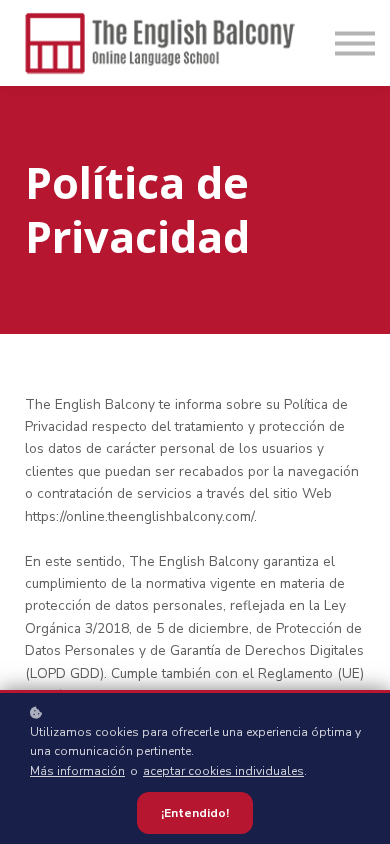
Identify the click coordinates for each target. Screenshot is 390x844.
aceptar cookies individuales (223, 771)
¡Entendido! (195, 813)
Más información (77, 771)
